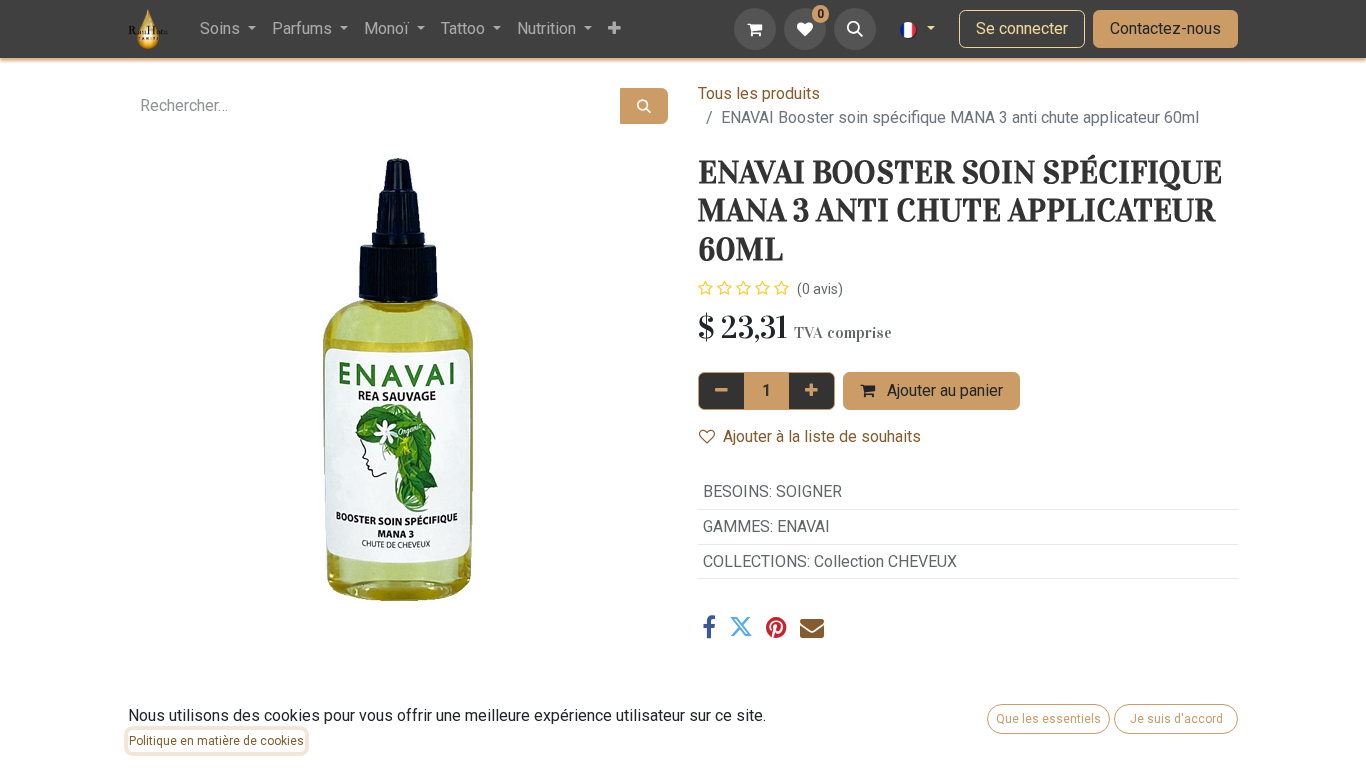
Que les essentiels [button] (1048, 719)
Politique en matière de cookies (216, 741)
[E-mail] (812, 627)
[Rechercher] (644, 106)
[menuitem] (228, 29)
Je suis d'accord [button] (1176, 719)
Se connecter (1022, 28)
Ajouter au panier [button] (943, 390)
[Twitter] (741, 627)
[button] (855, 29)
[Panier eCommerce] (755, 29)
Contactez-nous (1165, 28)
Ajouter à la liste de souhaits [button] (822, 436)
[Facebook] (709, 627)
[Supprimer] (721, 391)
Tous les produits (759, 93)
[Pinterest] (776, 627)
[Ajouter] (811, 391)
